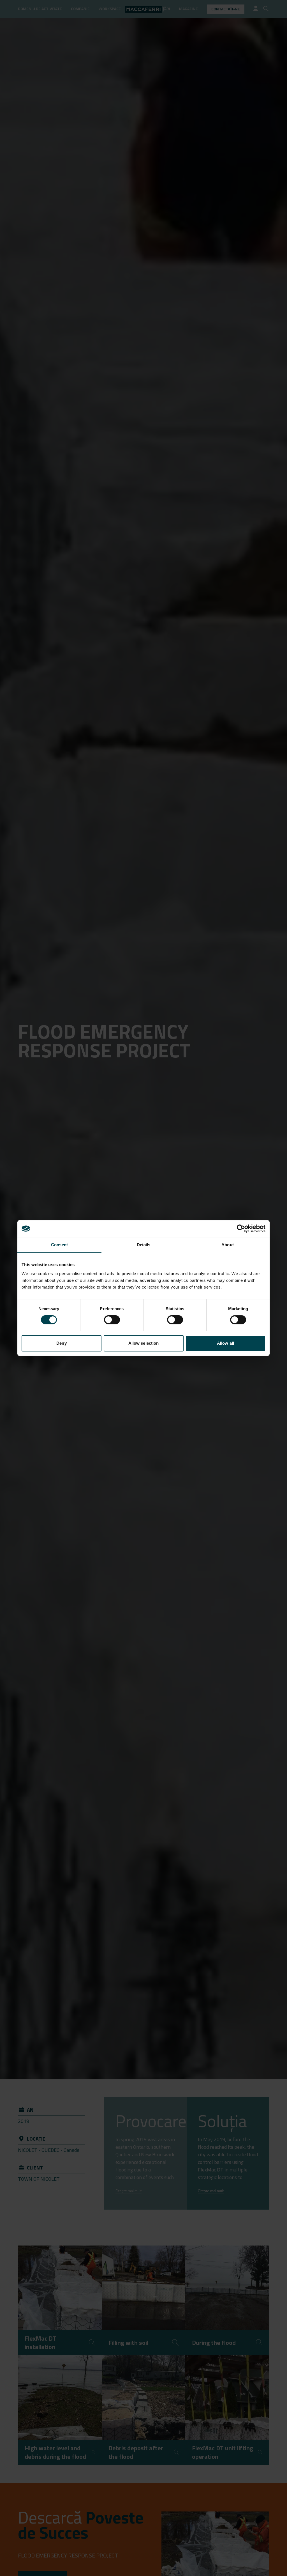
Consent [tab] (59, 1245)
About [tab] (228, 1245)
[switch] (112, 1320)
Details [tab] (144, 1245)
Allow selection (144, 1343)
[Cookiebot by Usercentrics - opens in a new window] (241, 1229)
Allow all (225, 1343)
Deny (61, 1343)
